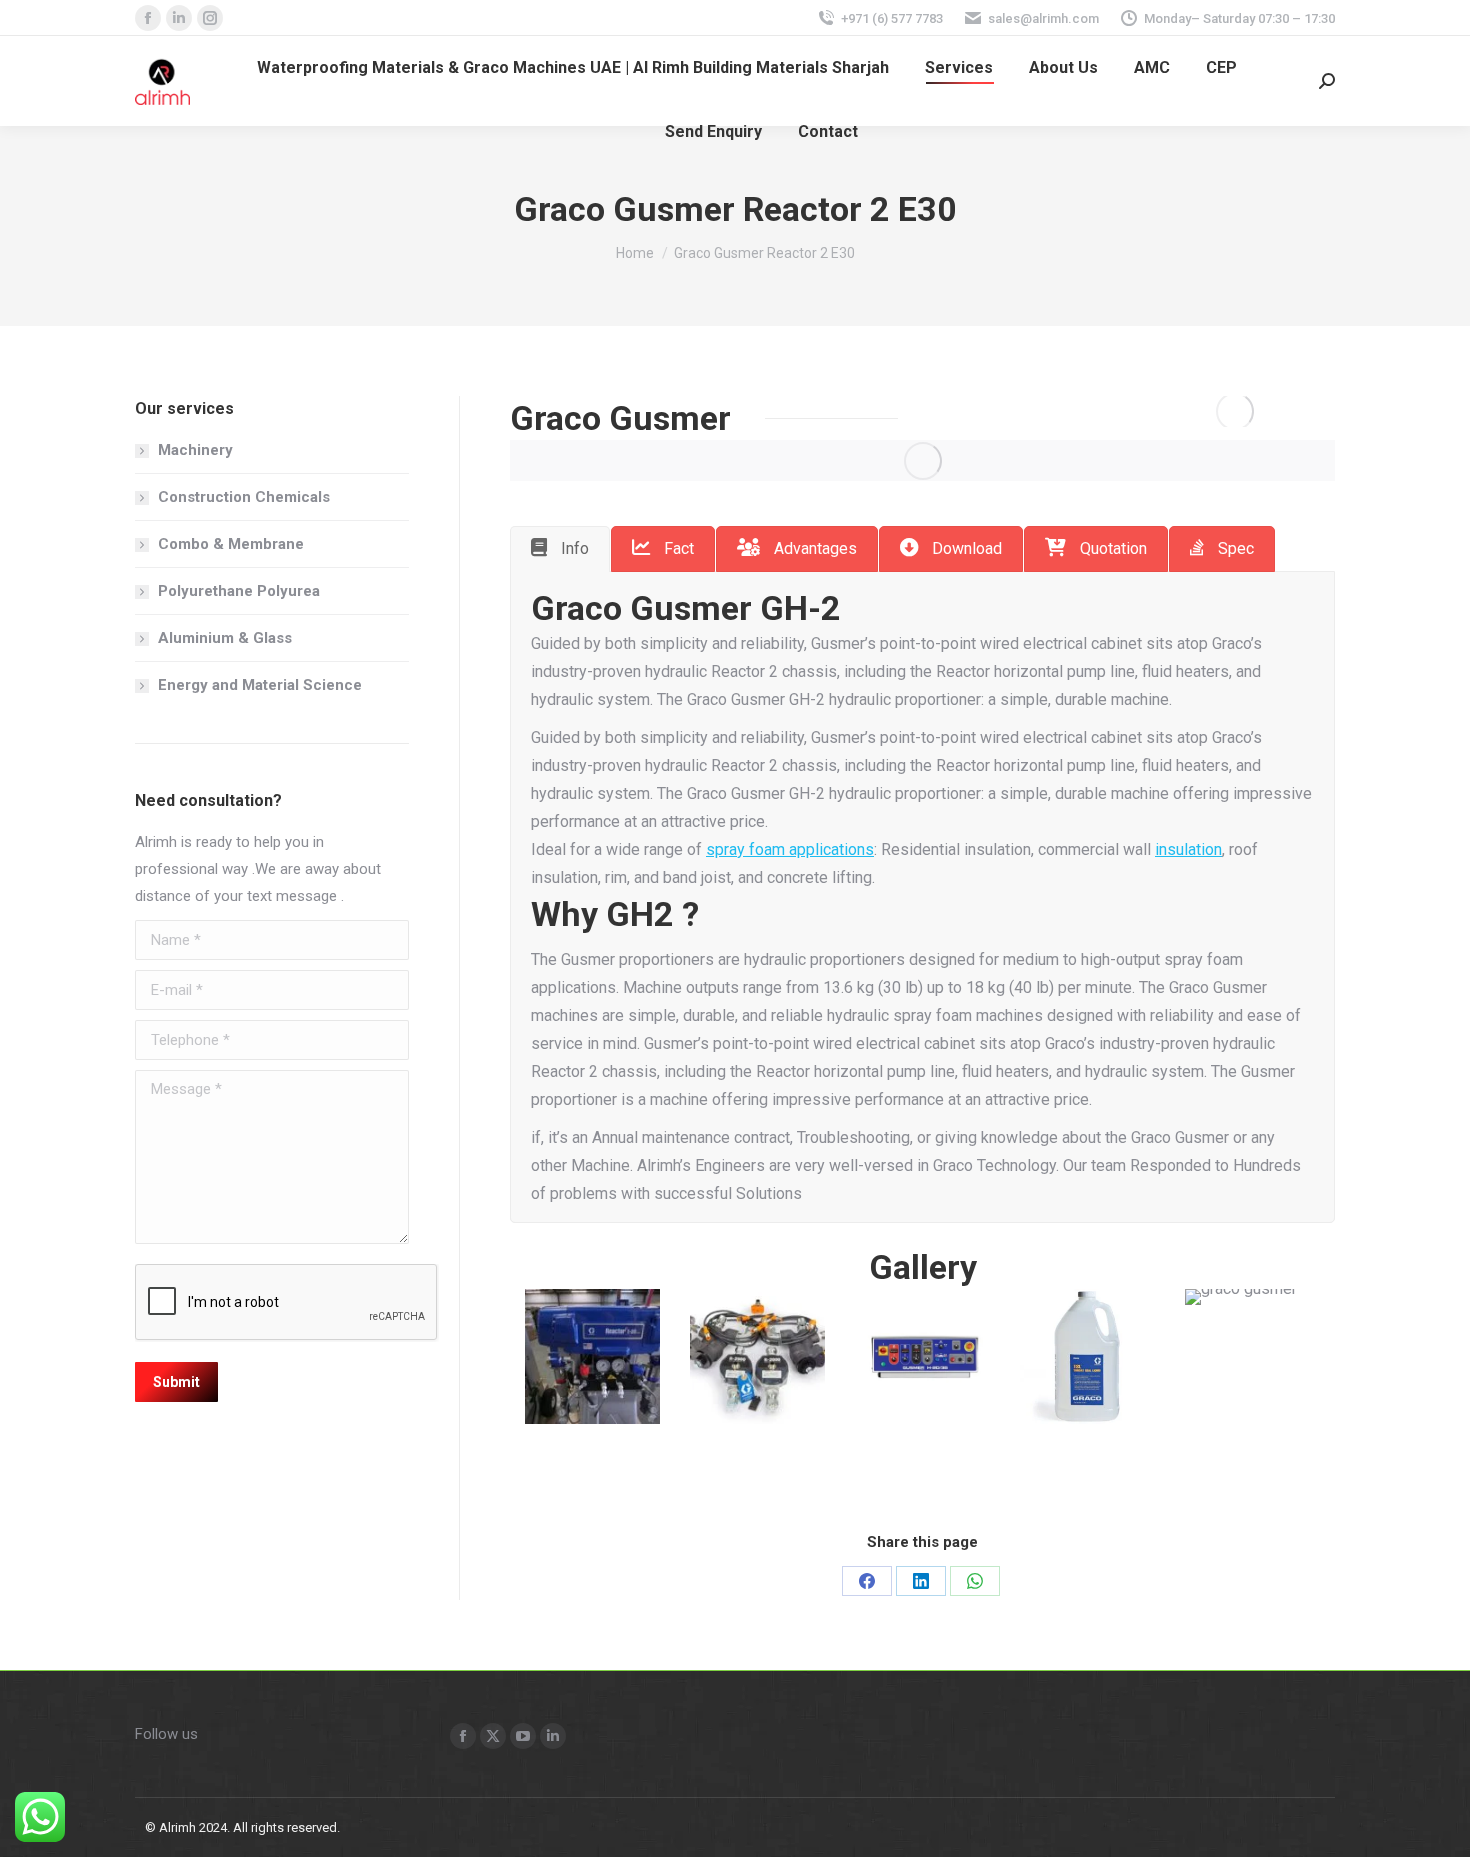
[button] (505, 1356)
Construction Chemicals (244, 497)
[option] (592, 1356)
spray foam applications (790, 849)
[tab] (560, 549)
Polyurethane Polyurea (239, 591)
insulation (1188, 849)
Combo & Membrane (231, 544)
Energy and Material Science (260, 685)
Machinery (195, 450)
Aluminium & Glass (225, 638)
